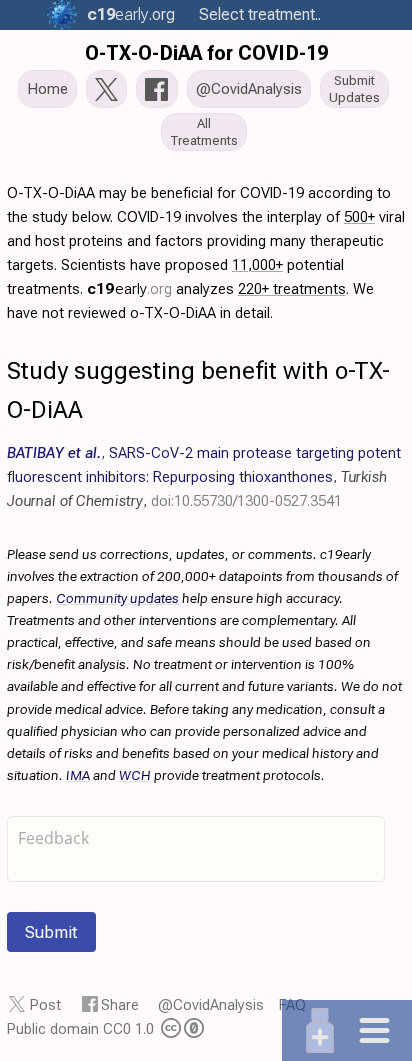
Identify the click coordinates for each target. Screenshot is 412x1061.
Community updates (117, 598)
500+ (359, 217)
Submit (51, 932)
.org (131, 14)
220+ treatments (292, 289)
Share (120, 1005)
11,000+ (257, 265)
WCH (135, 775)
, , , (204, 477)
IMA (78, 775)
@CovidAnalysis (211, 1005)
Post (45, 1005)
